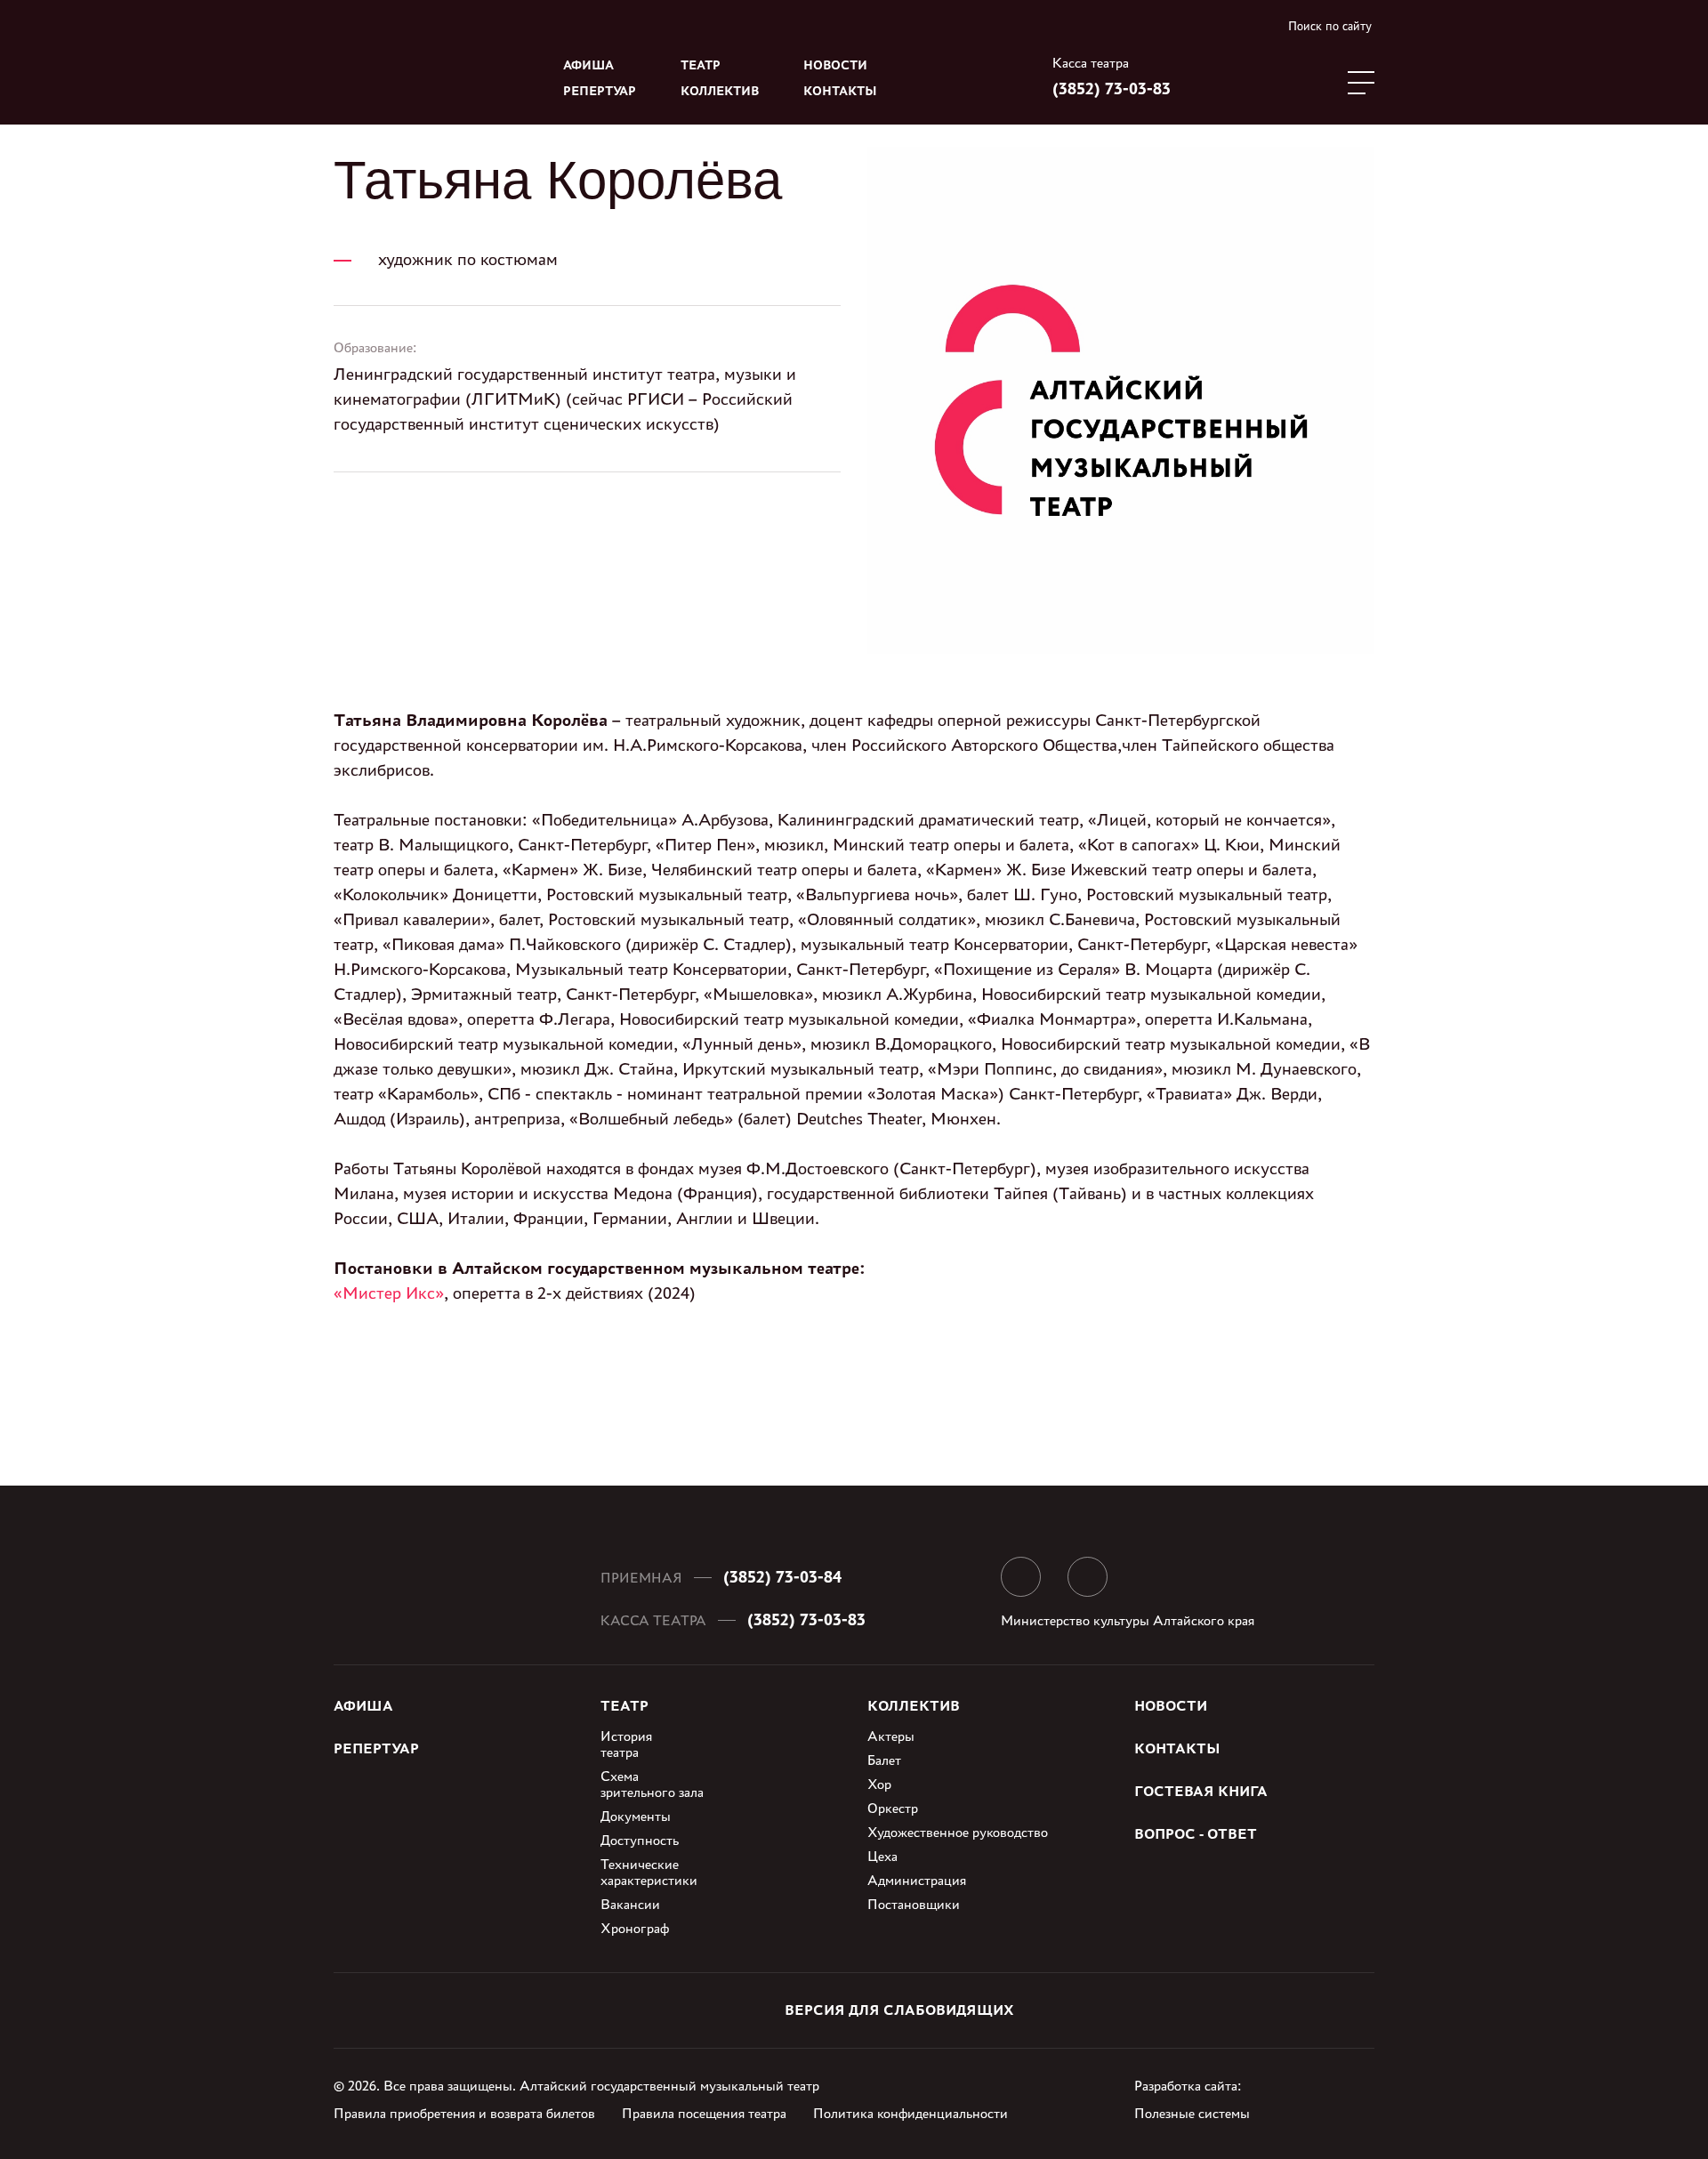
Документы (636, 1816)
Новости (835, 65)
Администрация (917, 1880)
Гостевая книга (1201, 1791)
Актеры (891, 1736)
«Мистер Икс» (389, 1293)
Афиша (588, 65)
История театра (626, 1744)
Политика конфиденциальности (910, 2113)
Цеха (882, 1856)
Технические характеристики (649, 1872)
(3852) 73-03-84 (782, 1576)
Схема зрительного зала (652, 1784)
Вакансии (630, 1904)
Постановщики (914, 1904)
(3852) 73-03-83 (1112, 88)
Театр (701, 65)
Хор (879, 1784)
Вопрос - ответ (1196, 1834)
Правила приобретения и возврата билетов (464, 2113)
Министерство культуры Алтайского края (1128, 1620)
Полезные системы (1192, 2113)
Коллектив (720, 91)
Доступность (640, 1840)
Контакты (840, 91)
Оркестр (893, 1808)
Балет (884, 1760)
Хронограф (635, 1928)
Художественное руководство (958, 1832)
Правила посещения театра (704, 2113)
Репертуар (600, 91)
